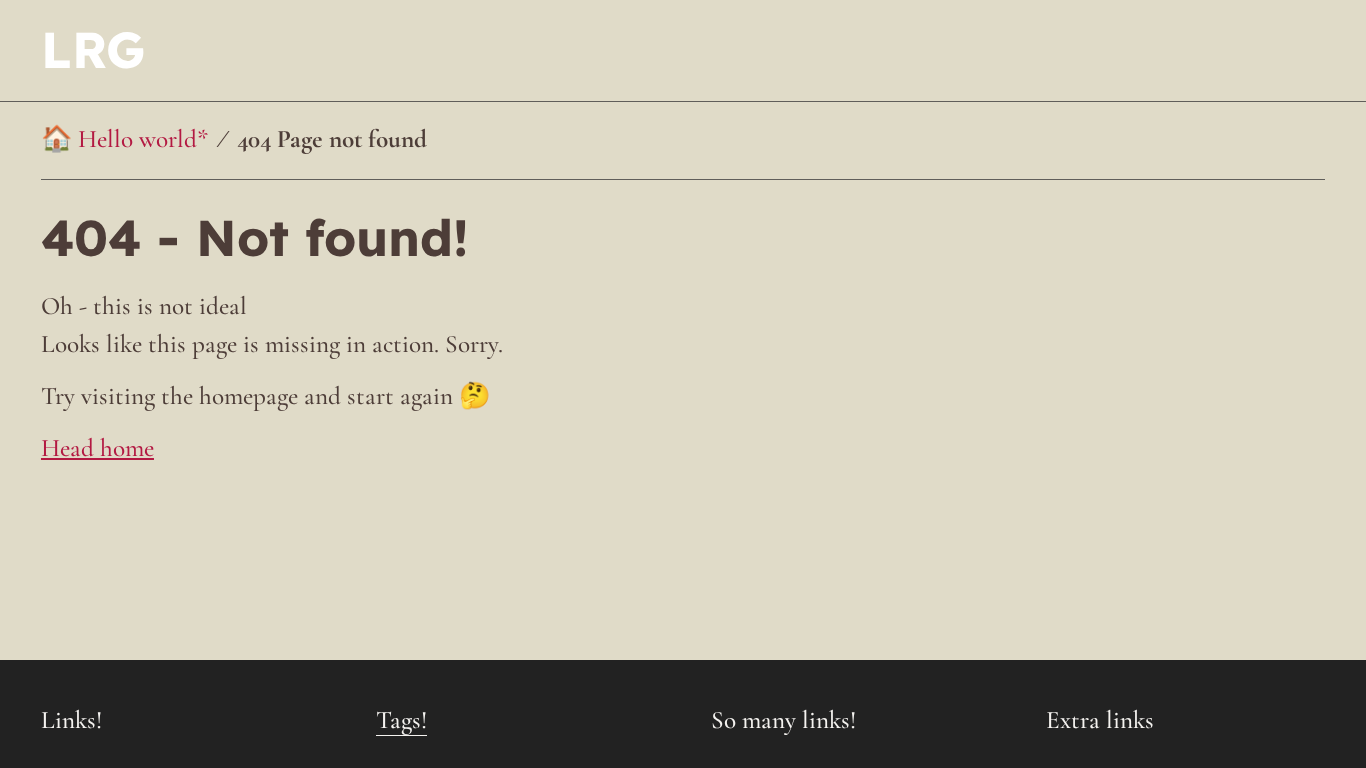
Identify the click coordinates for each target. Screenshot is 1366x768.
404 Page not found (332, 139)
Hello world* (143, 139)
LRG (93, 49)
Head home (97, 448)
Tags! (401, 720)
